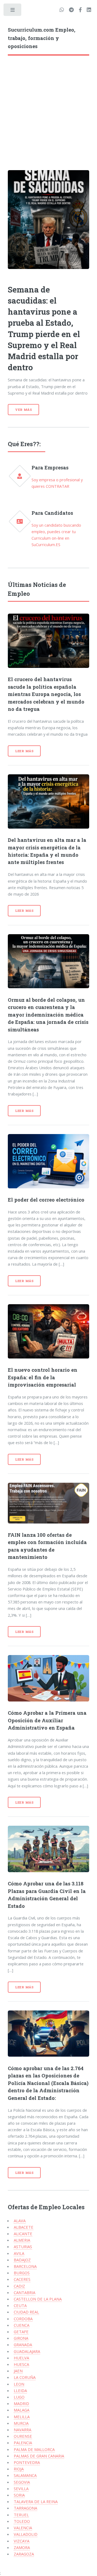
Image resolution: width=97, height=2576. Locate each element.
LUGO (19, 2397)
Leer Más (24, 751)
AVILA (19, 2253)
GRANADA (23, 2345)
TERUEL (21, 2515)
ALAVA (20, 2221)
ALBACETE (24, 2227)
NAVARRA (22, 2430)
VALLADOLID (26, 2534)
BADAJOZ (22, 2260)
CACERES (22, 2279)
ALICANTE (23, 2234)
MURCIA (21, 2423)
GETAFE (21, 2332)
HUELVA (21, 2358)
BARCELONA (25, 2266)
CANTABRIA (25, 2292)
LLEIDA (20, 2390)
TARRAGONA (25, 2508)
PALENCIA (23, 2443)
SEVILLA (21, 2488)
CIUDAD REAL (26, 2312)
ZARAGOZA (24, 2554)
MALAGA (22, 2410)
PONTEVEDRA (27, 2462)
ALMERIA (22, 2240)
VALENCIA (23, 2528)
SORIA (19, 2495)
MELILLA (22, 2417)
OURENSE (23, 2436)
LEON (19, 2384)
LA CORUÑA (25, 2377)
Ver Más (24, 410)
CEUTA (20, 2305)
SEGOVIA (22, 2482)
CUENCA (22, 2325)
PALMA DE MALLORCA (34, 2449)
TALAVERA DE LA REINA (36, 2501)
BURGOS (22, 2273)
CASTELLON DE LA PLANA (38, 2299)
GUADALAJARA (27, 2351)
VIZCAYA (22, 2541)
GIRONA (21, 2338)
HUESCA (21, 2364)
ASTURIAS (23, 2247)
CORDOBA (23, 2319)
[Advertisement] (48, 107)
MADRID (21, 2403)
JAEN (18, 2371)
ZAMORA (22, 2547)
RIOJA (19, 2469)
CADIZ (19, 2286)
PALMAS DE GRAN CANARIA (39, 2456)
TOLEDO (22, 2521)
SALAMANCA (25, 2475)
